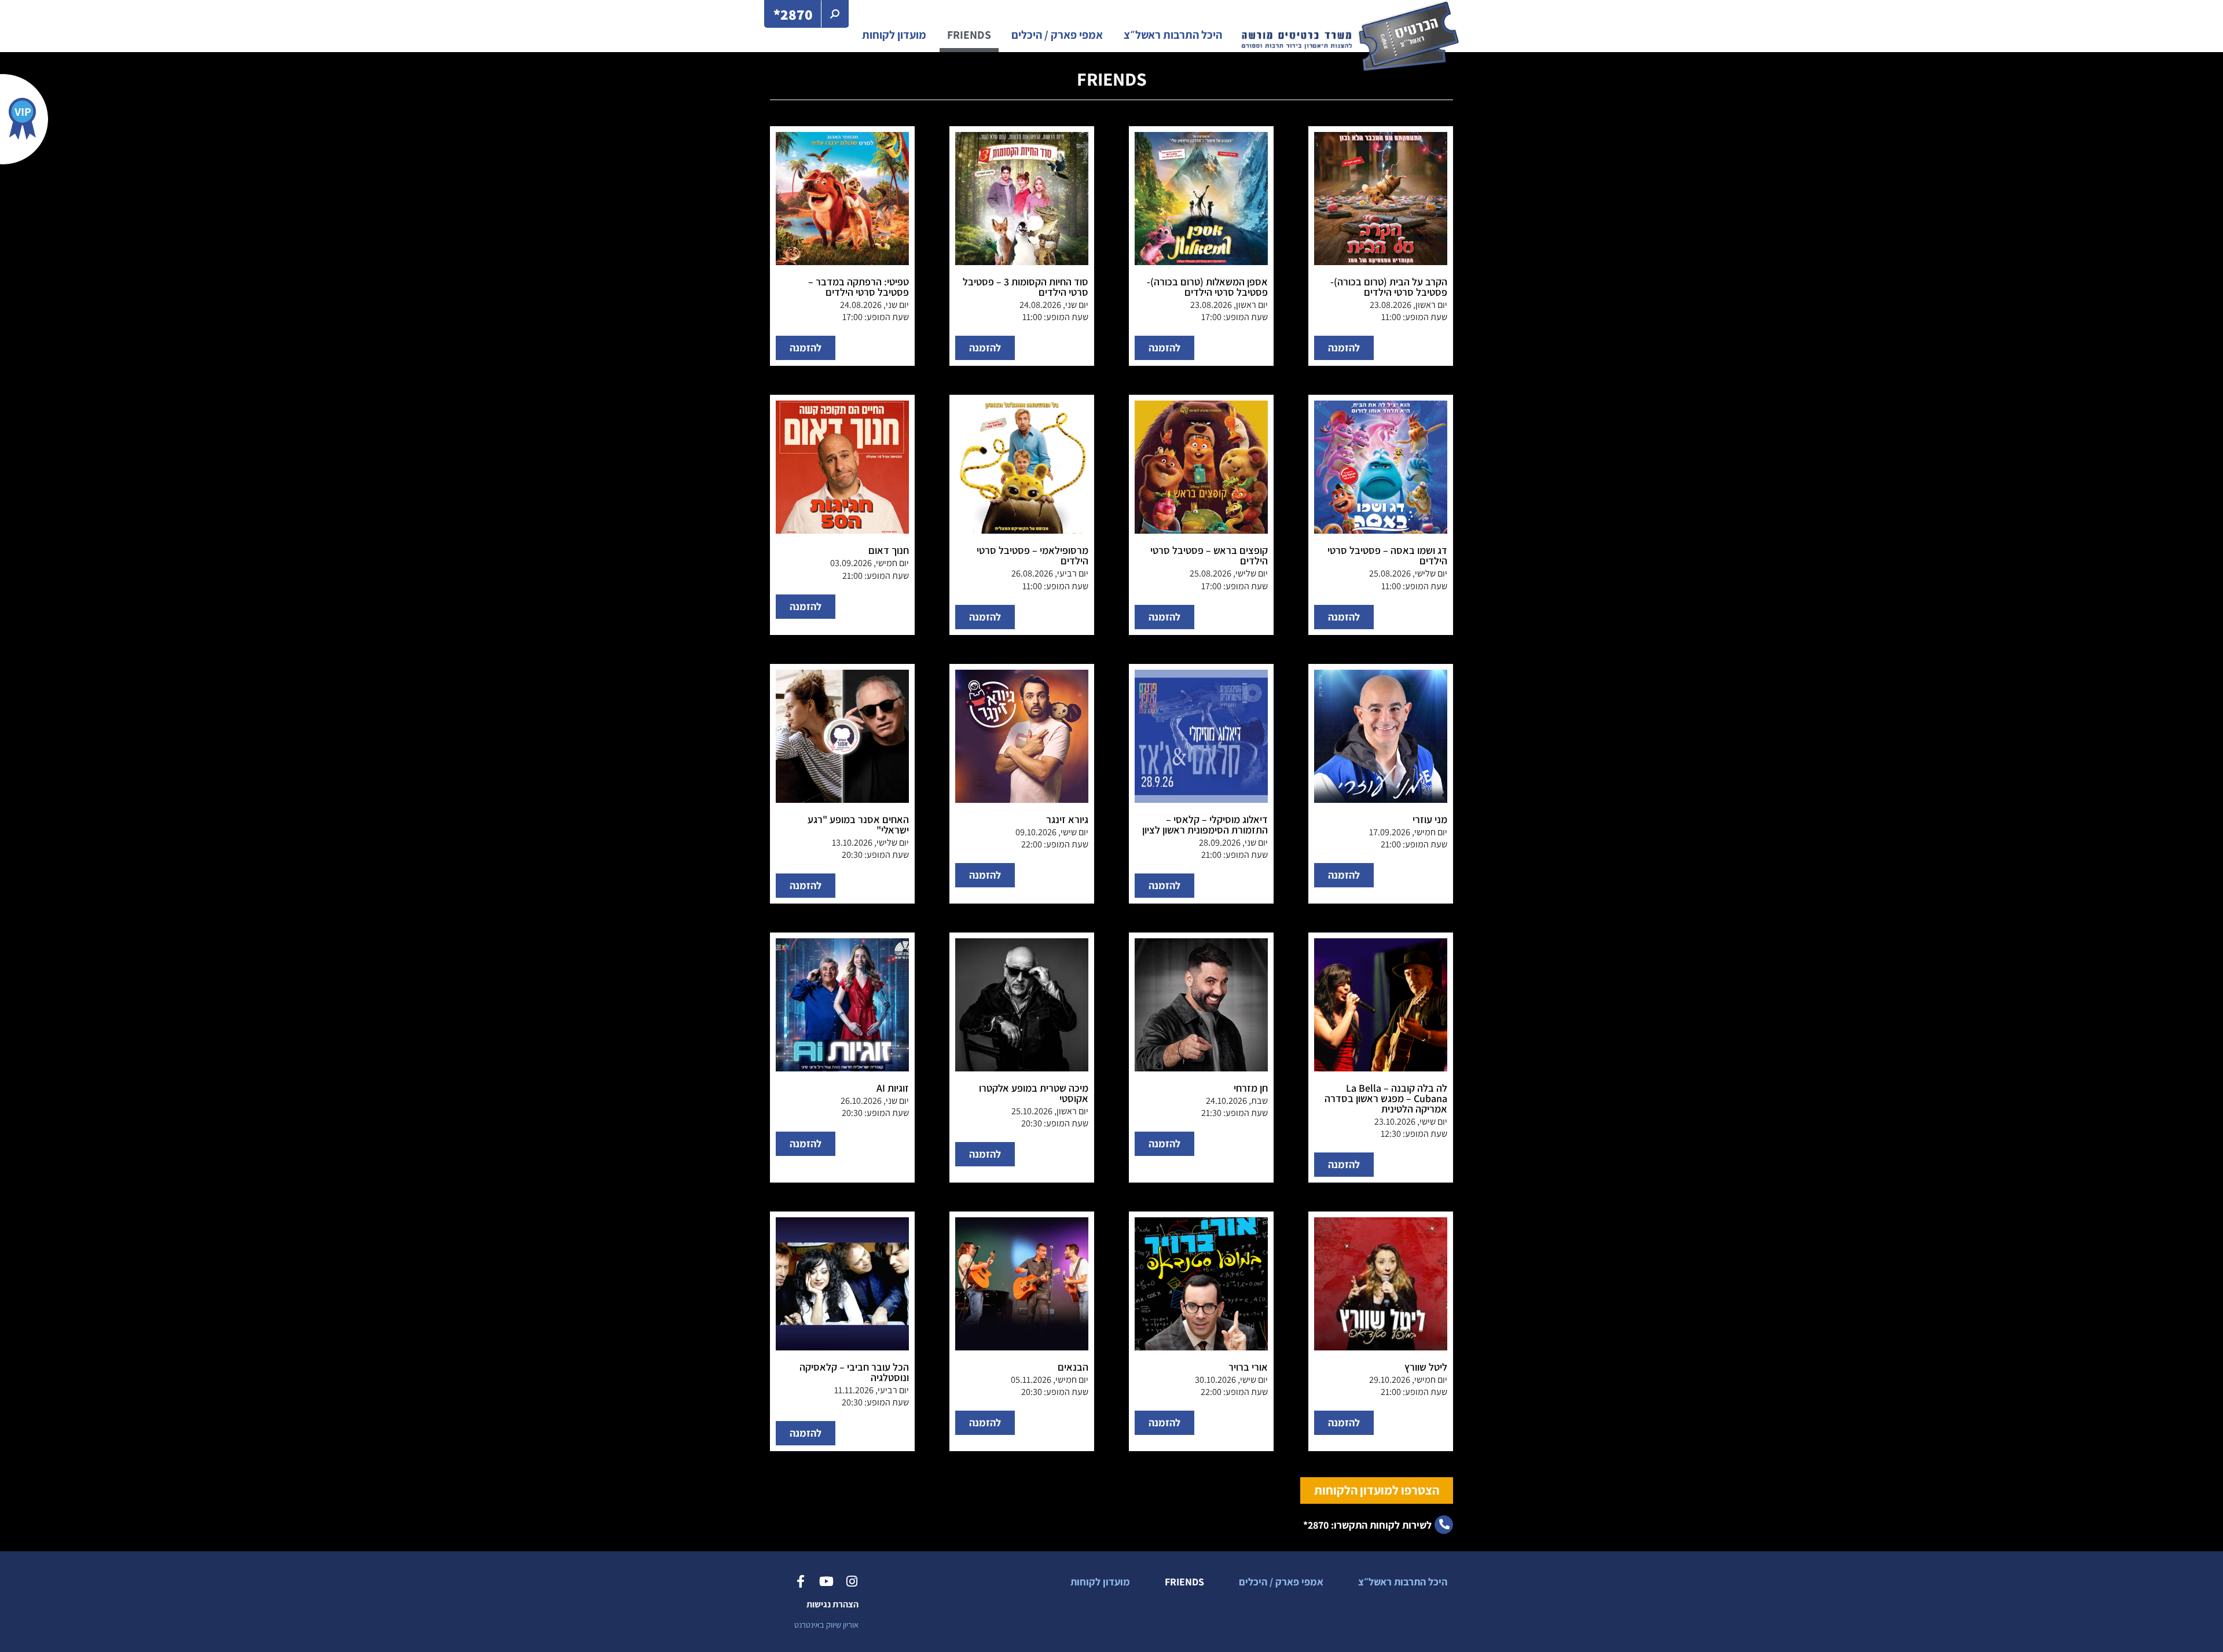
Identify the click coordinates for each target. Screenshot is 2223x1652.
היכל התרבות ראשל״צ (1173, 35)
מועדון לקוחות (894, 35)
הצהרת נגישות (832, 1604)
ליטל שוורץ (1426, 1367)
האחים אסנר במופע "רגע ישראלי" (858, 825)
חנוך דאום (889, 550)
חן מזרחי (1251, 1088)
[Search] (835, 14)
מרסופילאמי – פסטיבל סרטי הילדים (1032, 555)
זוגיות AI (893, 1088)
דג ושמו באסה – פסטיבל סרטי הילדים (1387, 555)
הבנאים (1073, 1367)
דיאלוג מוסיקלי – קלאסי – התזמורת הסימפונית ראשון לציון (1205, 825)
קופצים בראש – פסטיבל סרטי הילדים (1209, 555)
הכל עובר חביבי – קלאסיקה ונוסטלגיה (854, 1372)
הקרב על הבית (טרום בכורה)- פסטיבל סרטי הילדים (1389, 287)
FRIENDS (969, 35)
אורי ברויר (1248, 1367)
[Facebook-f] (801, 1581)
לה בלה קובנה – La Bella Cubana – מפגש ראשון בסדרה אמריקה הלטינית (1386, 1098)
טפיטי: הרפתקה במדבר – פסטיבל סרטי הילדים (859, 287)
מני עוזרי (1430, 819)
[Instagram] (852, 1581)
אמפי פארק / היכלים (1057, 35)
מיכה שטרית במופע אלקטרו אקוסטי (1034, 1093)
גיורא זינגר (1067, 819)
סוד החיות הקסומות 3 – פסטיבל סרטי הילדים (1026, 287)
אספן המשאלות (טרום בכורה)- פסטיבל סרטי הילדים (1207, 287)
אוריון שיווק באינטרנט (826, 1625)
